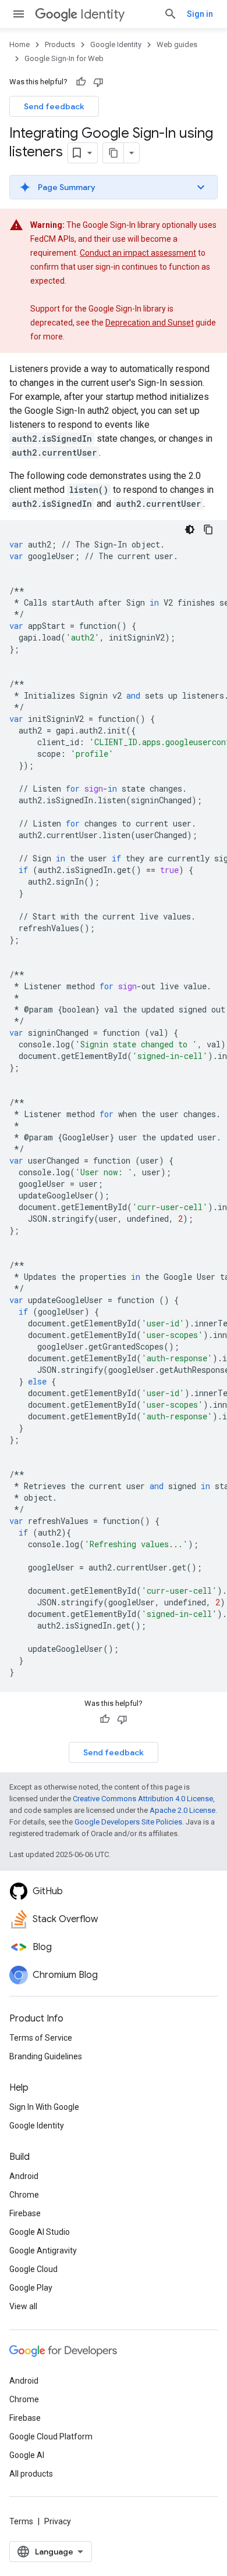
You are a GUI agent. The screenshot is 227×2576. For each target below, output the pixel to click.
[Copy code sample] (208, 529)
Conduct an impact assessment (138, 253)
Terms (21, 2521)
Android (24, 2176)
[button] (114, 187)
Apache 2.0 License (182, 1810)
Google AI (27, 2455)
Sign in (200, 14)
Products (60, 44)
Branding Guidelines (46, 2056)
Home (19, 44)
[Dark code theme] (190, 529)
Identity (102, 14)
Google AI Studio (40, 2232)
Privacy (58, 2521)
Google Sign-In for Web (64, 58)
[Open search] (171, 14)
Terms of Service (41, 2038)
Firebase (25, 2213)
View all (23, 2306)
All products (31, 2474)
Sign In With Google (44, 2107)
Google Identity (116, 44)
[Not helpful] (98, 82)
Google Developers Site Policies (128, 1822)
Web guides (177, 44)
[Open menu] (19, 14)
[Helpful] (81, 82)
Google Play (31, 2288)
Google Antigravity (43, 2251)
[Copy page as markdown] (114, 153)
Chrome (24, 2195)
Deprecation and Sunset (150, 323)
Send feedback (54, 106)
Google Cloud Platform (51, 2437)
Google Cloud (33, 2269)
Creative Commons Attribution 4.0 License (143, 1799)
